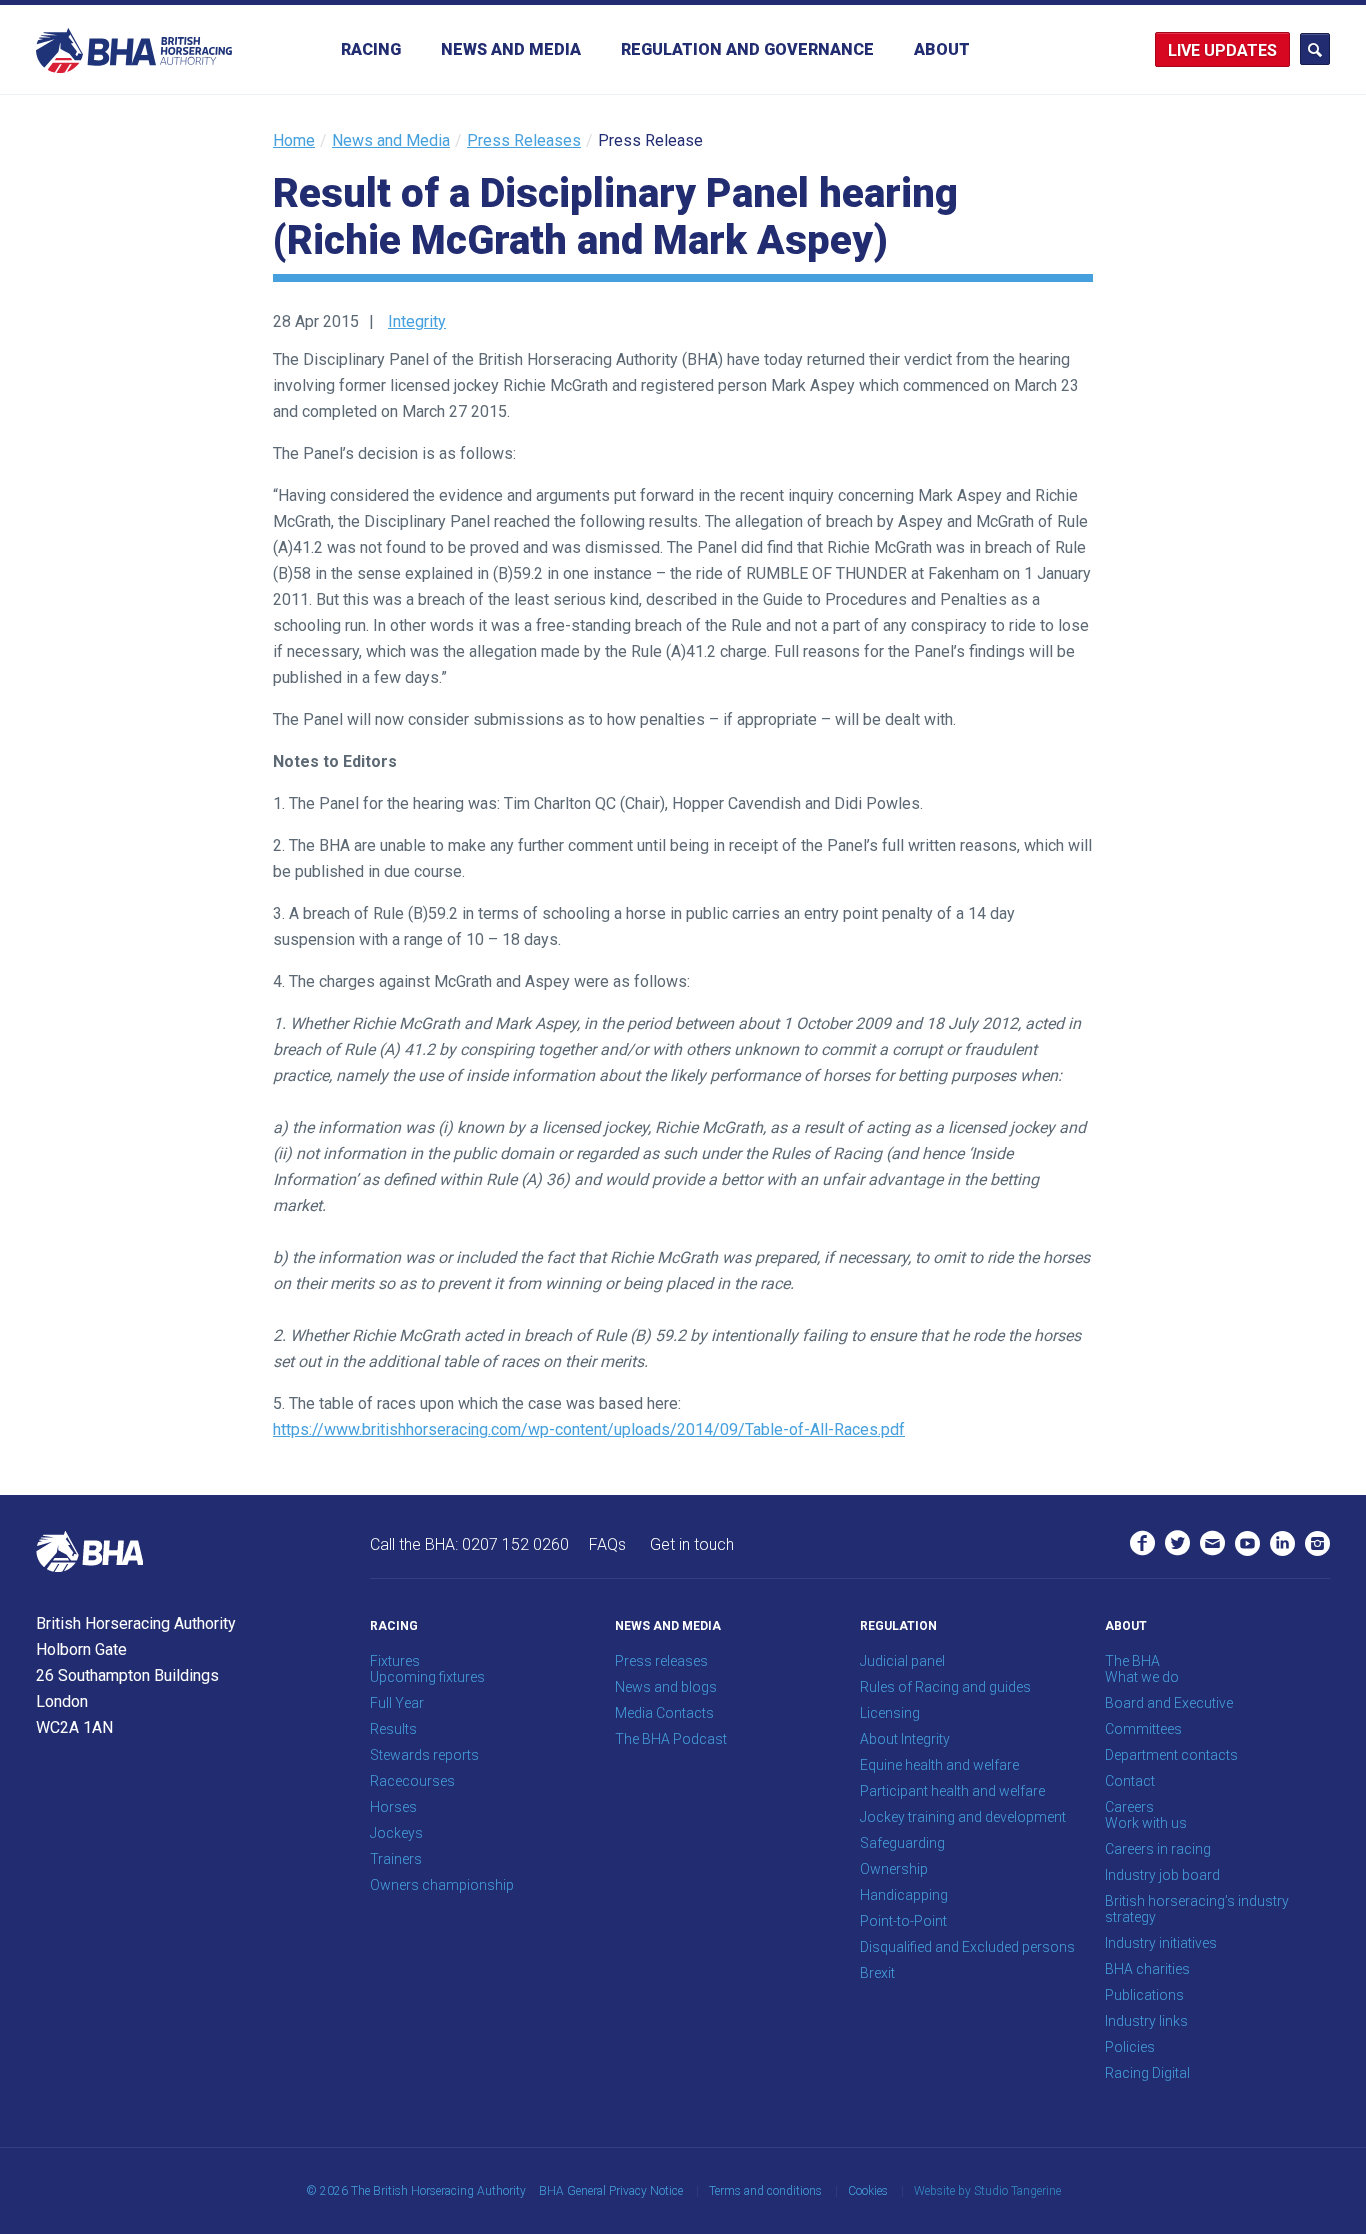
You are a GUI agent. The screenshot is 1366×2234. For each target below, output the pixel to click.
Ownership (894, 1869)
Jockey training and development (963, 1817)
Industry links (1146, 2021)
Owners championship (442, 1885)
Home (294, 140)
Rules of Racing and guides (945, 1687)
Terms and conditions (765, 2191)
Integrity (417, 321)
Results (393, 1729)
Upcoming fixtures (427, 1677)
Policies (1130, 2047)
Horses (393, 1807)
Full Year (397, 1703)
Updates (1240, 50)
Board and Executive (1169, 1703)
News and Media (511, 49)
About (942, 49)
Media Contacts (664, 1713)
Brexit (877, 1973)
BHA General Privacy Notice (611, 2191)
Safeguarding (902, 1843)
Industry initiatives (1161, 1943)
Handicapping (904, 1895)
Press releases (661, 1661)
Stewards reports (424, 1755)
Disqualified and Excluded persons (967, 1947)
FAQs (607, 1544)
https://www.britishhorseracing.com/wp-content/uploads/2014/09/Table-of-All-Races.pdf (589, 1429)
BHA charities (1147, 1969)
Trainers (396, 1859)
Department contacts (1171, 1755)
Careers (1129, 1807)
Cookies (868, 2191)
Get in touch (692, 1544)
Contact (1130, 1781)
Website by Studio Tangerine (987, 2191)
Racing (371, 49)
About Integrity (905, 1739)
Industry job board (1162, 1875)
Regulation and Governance (747, 49)
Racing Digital (1147, 2073)
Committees (1143, 1729)
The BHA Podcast (671, 1739)
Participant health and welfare (952, 1791)
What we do (1142, 1677)
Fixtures (395, 1661)
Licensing (890, 1713)
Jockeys (396, 1833)
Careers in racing (1158, 1849)
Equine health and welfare (939, 1765)
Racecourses (412, 1781)
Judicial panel (902, 1661)
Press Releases (524, 140)
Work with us (1146, 1823)
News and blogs (666, 1687)
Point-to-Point (903, 1921)
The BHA (1132, 1661)
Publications (1144, 1995)
